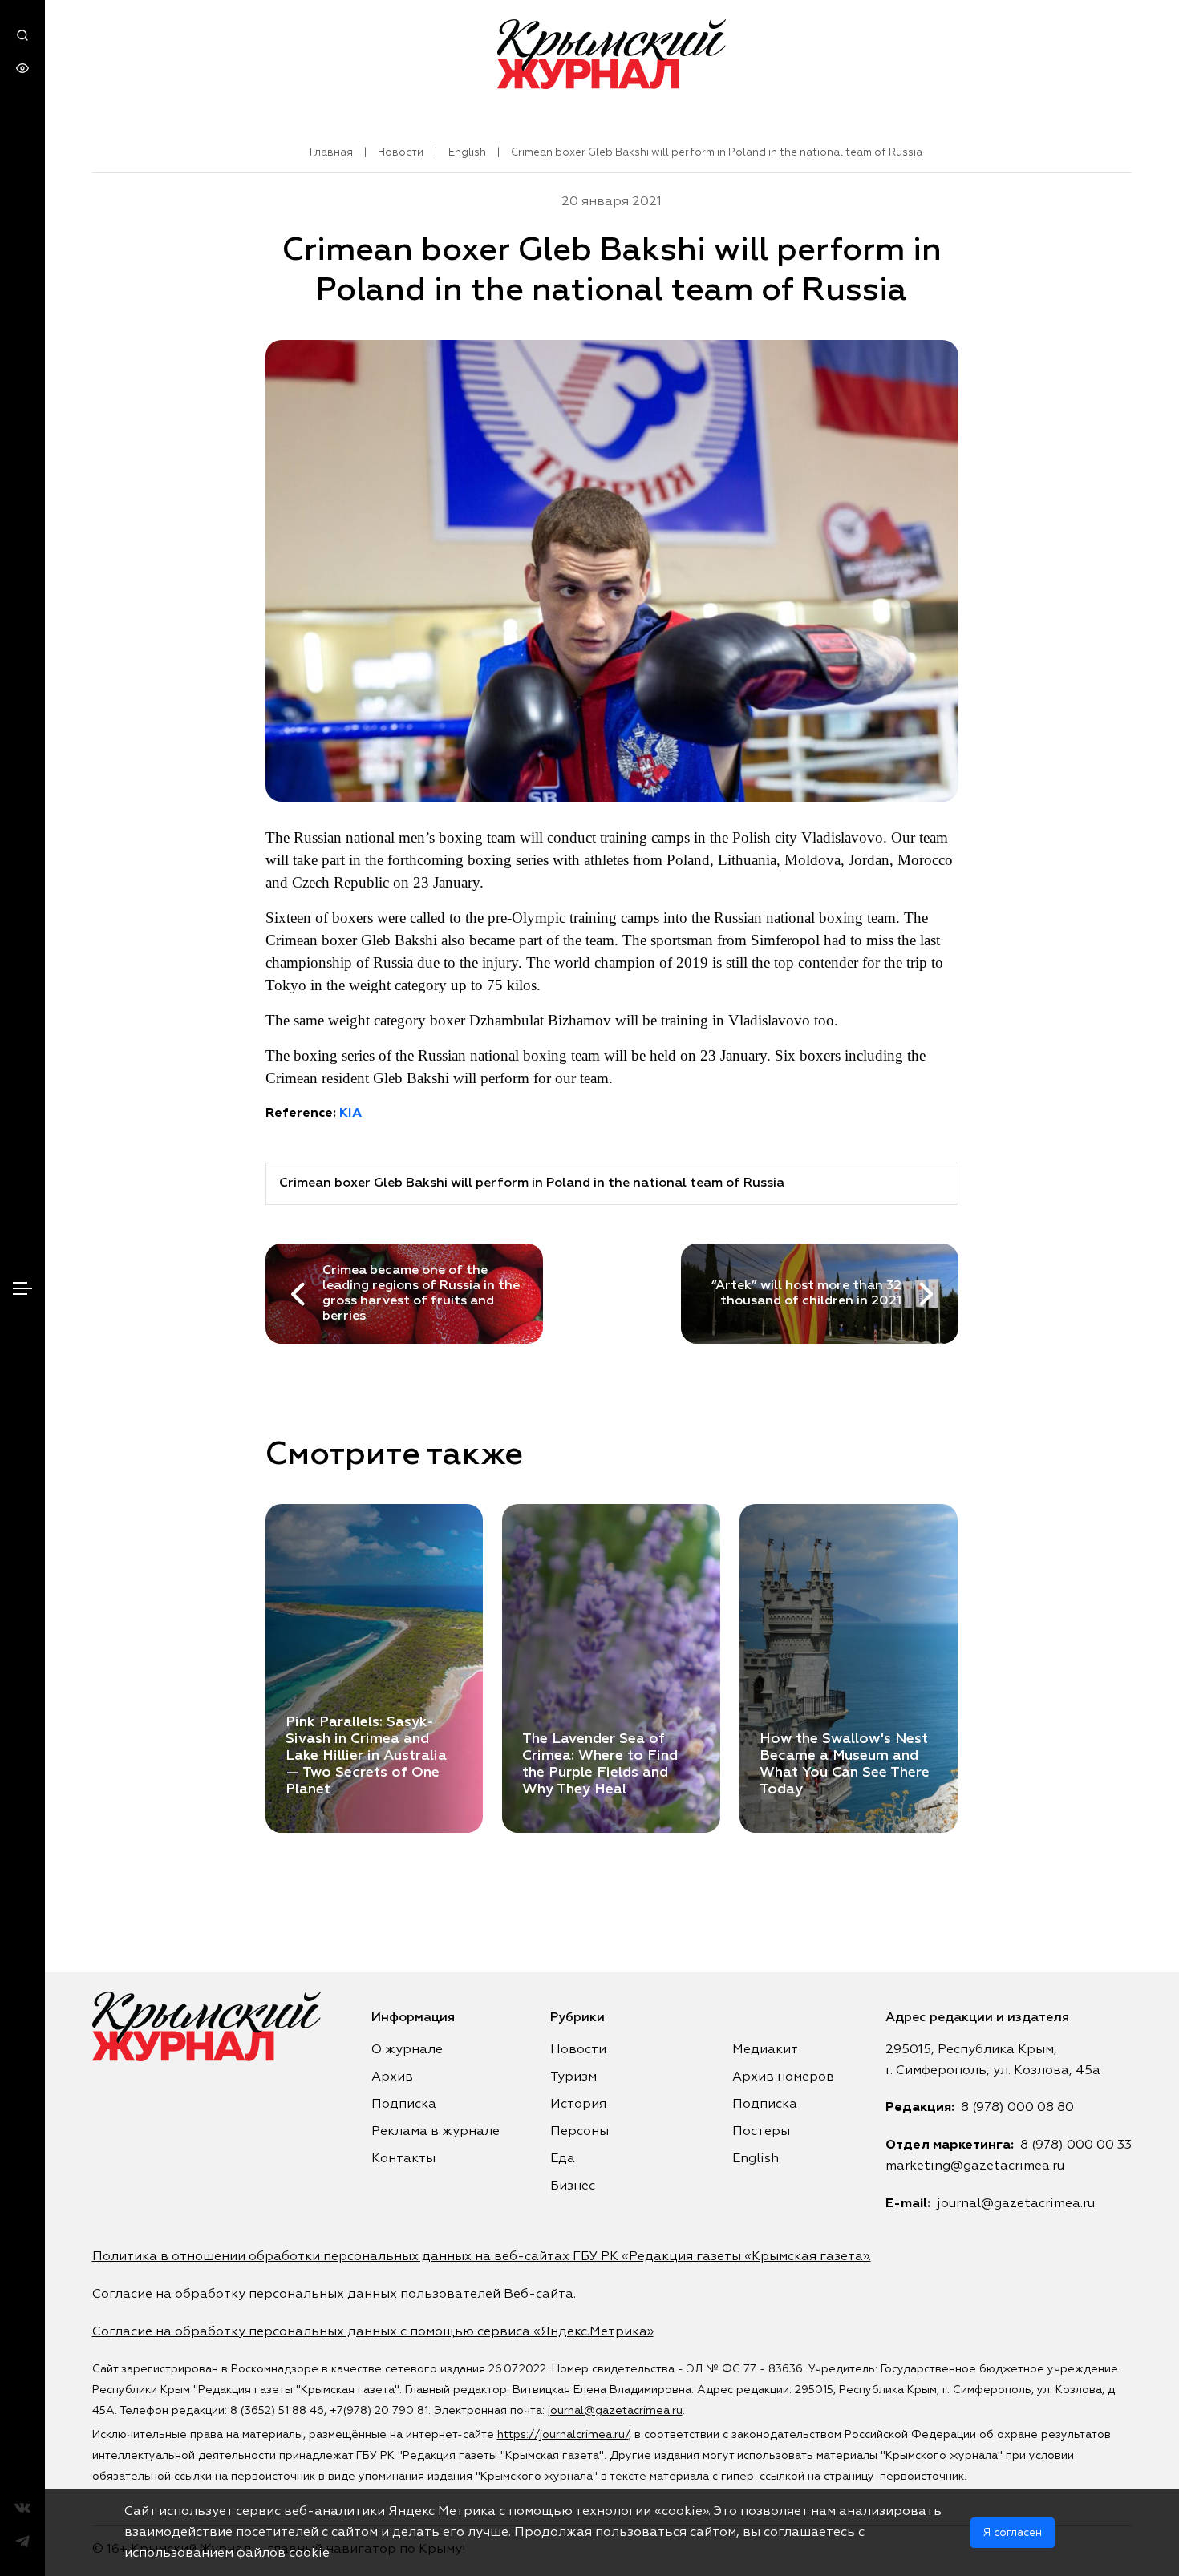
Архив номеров (783, 2077)
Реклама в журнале (436, 2132)
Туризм (573, 2077)
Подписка (404, 2105)
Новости (401, 153)
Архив (392, 2077)
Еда (563, 2159)
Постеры (761, 2132)
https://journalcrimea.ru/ (563, 2435)
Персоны (579, 2132)
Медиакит (765, 2050)
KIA (350, 1114)
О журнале (407, 2050)
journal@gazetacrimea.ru (1016, 2204)
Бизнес (573, 2186)
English (467, 153)
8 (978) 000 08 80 (1017, 2108)
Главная (331, 153)
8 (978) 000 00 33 (1076, 2145)
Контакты (403, 2159)
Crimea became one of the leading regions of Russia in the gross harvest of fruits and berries (421, 1294)
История (578, 2105)
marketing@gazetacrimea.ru (975, 2166)
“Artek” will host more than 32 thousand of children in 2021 (806, 1294)
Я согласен (1013, 2533)
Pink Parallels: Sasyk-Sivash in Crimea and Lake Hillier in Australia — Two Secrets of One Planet (366, 1756)
